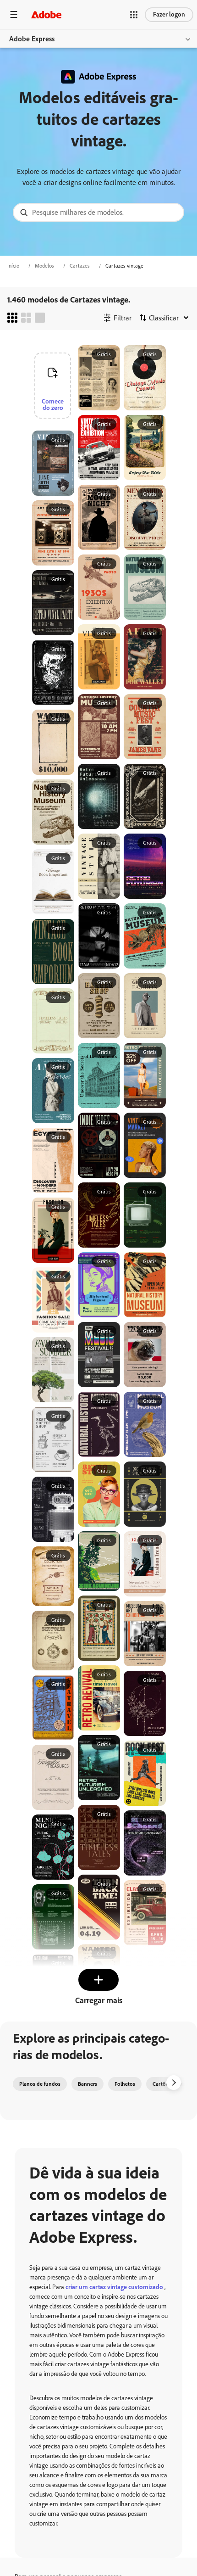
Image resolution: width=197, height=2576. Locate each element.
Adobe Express (32, 39)
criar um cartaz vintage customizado (115, 2287)
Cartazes (80, 266)
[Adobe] (46, 14)
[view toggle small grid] (12, 318)
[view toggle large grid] (40, 318)
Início (13, 266)
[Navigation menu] (14, 14)
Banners (88, 2084)
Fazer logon (169, 14)
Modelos (44, 266)
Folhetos (125, 2084)
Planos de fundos (40, 2084)
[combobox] (98, 212)
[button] (134, 15)
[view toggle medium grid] (26, 318)
